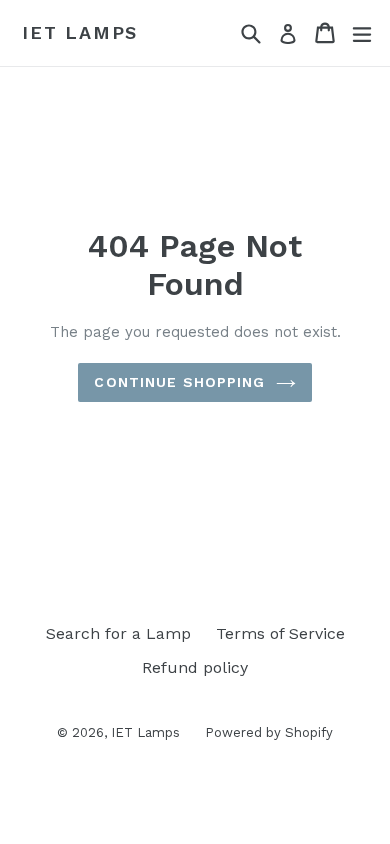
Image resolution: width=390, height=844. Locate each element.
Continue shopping (179, 382)
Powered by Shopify (269, 732)
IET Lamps (80, 32)
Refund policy (195, 667)
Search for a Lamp (118, 633)
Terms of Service (280, 633)
